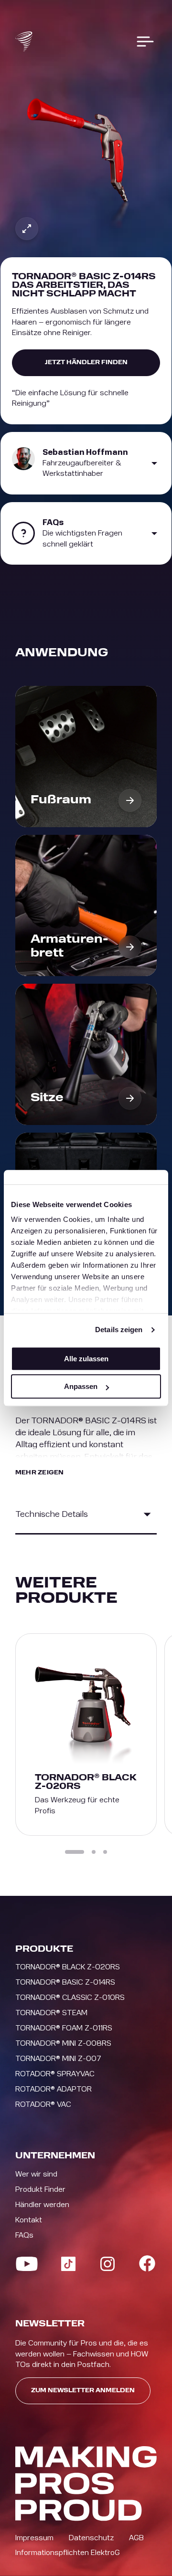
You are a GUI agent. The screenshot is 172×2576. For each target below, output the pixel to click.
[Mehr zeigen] (147, 1514)
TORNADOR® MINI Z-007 (58, 2059)
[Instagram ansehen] (107, 2264)
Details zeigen (119, 1330)
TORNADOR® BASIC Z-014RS (65, 1982)
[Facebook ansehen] (147, 2263)
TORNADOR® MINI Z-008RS (63, 2043)
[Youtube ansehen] (27, 2264)
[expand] (27, 229)
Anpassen (81, 1386)
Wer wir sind (36, 2174)
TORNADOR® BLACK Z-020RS (68, 1967)
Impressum (34, 2538)
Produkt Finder (40, 2189)
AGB (136, 2538)
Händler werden (42, 2205)
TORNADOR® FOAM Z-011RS (64, 2028)
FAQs (24, 2235)
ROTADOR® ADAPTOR (54, 2089)
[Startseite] (24, 42)
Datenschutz (91, 2538)
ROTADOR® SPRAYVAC (55, 2074)
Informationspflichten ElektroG (68, 2553)
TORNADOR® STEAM (51, 2013)
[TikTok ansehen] (68, 2264)
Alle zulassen (86, 1359)
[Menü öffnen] (145, 42)
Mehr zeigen (40, 1473)
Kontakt (29, 2220)
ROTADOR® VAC (43, 2104)
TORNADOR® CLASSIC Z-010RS (70, 1998)
